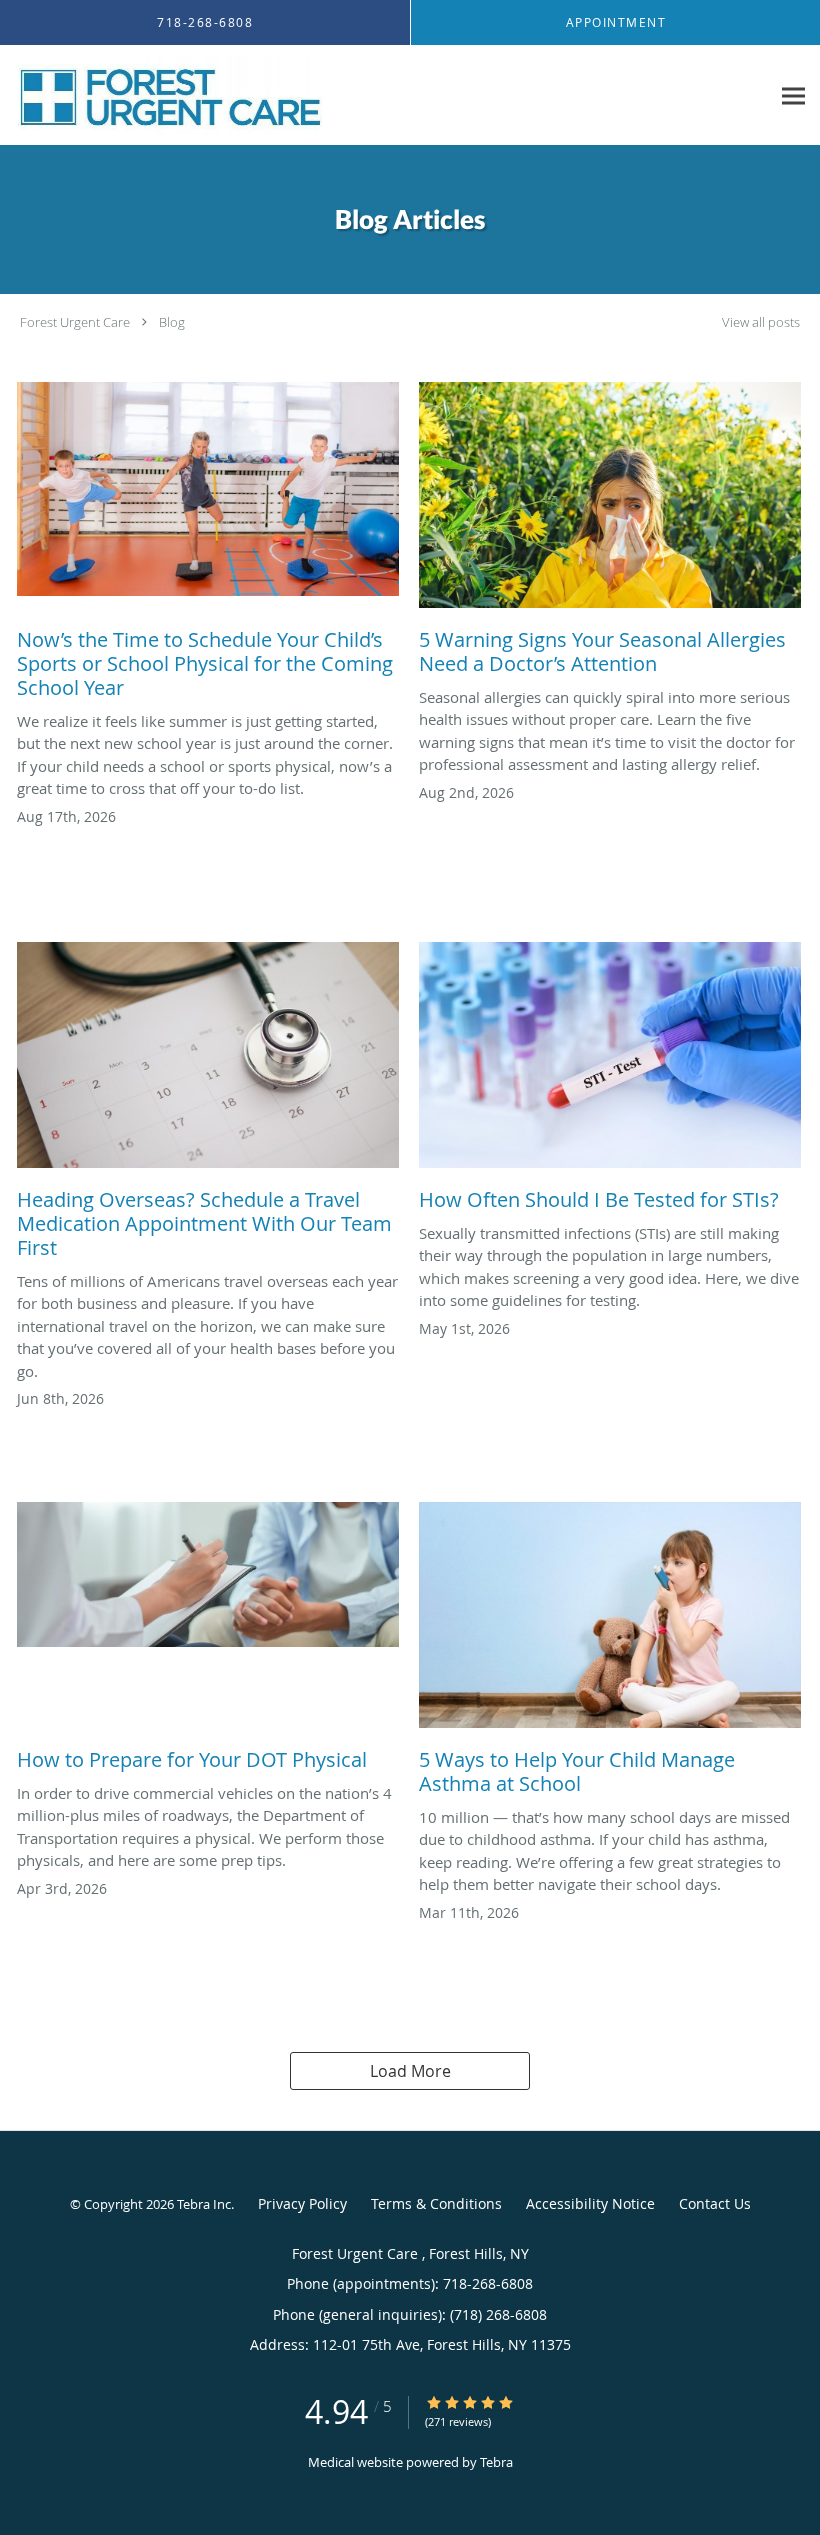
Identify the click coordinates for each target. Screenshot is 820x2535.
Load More (410, 2071)
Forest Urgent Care (76, 322)
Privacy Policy (302, 2203)
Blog (172, 322)
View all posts (761, 322)
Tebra (496, 2462)
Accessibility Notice (590, 2203)
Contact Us (715, 2203)
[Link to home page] (165, 95)
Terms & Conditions (436, 2203)
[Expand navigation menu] (793, 95)
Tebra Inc (204, 2204)
